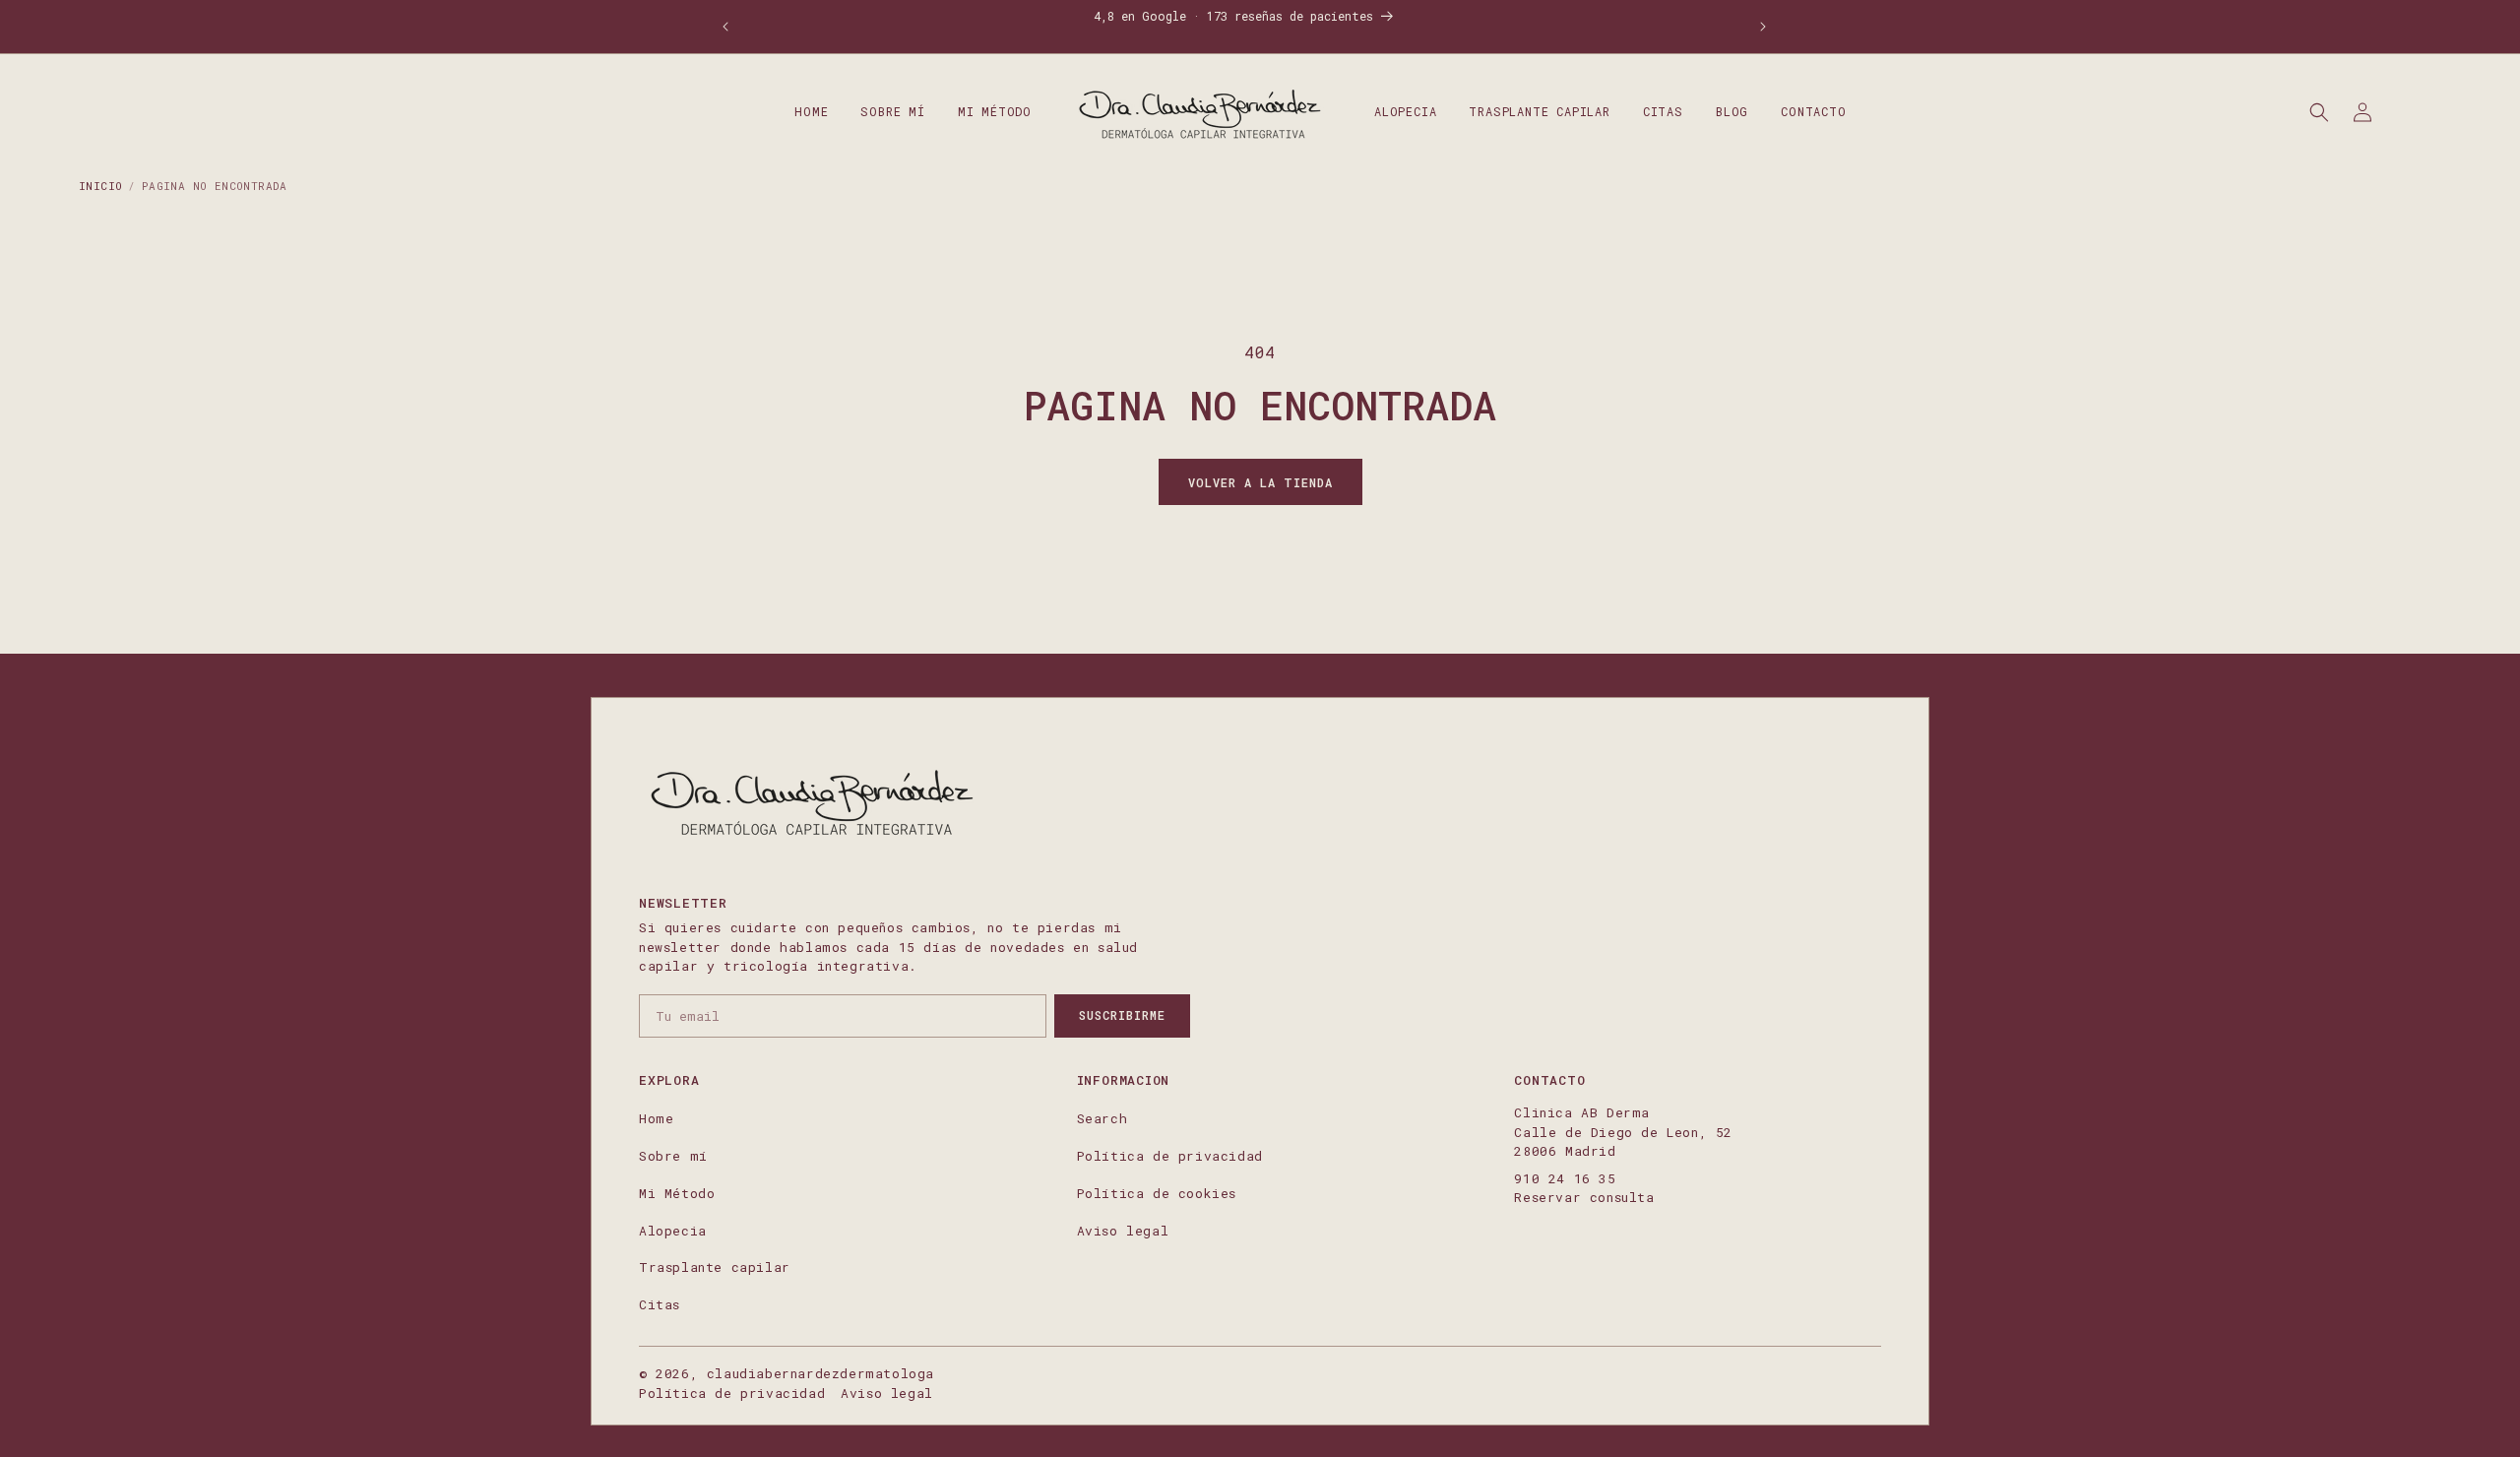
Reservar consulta (1584, 1197)
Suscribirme (1122, 1015)
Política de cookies (1157, 1193)
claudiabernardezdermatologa (820, 1373)
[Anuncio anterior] (725, 27)
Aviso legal (1123, 1231)
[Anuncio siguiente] (1763, 27)
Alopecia (673, 1231)
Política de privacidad (1170, 1156)
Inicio (100, 186)
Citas (660, 1304)
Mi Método (677, 1193)
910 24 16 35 (1565, 1178)
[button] (2319, 112)
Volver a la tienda (1260, 482)
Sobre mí (673, 1156)
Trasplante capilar (715, 1267)
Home (656, 1118)
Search (1102, 1118)
